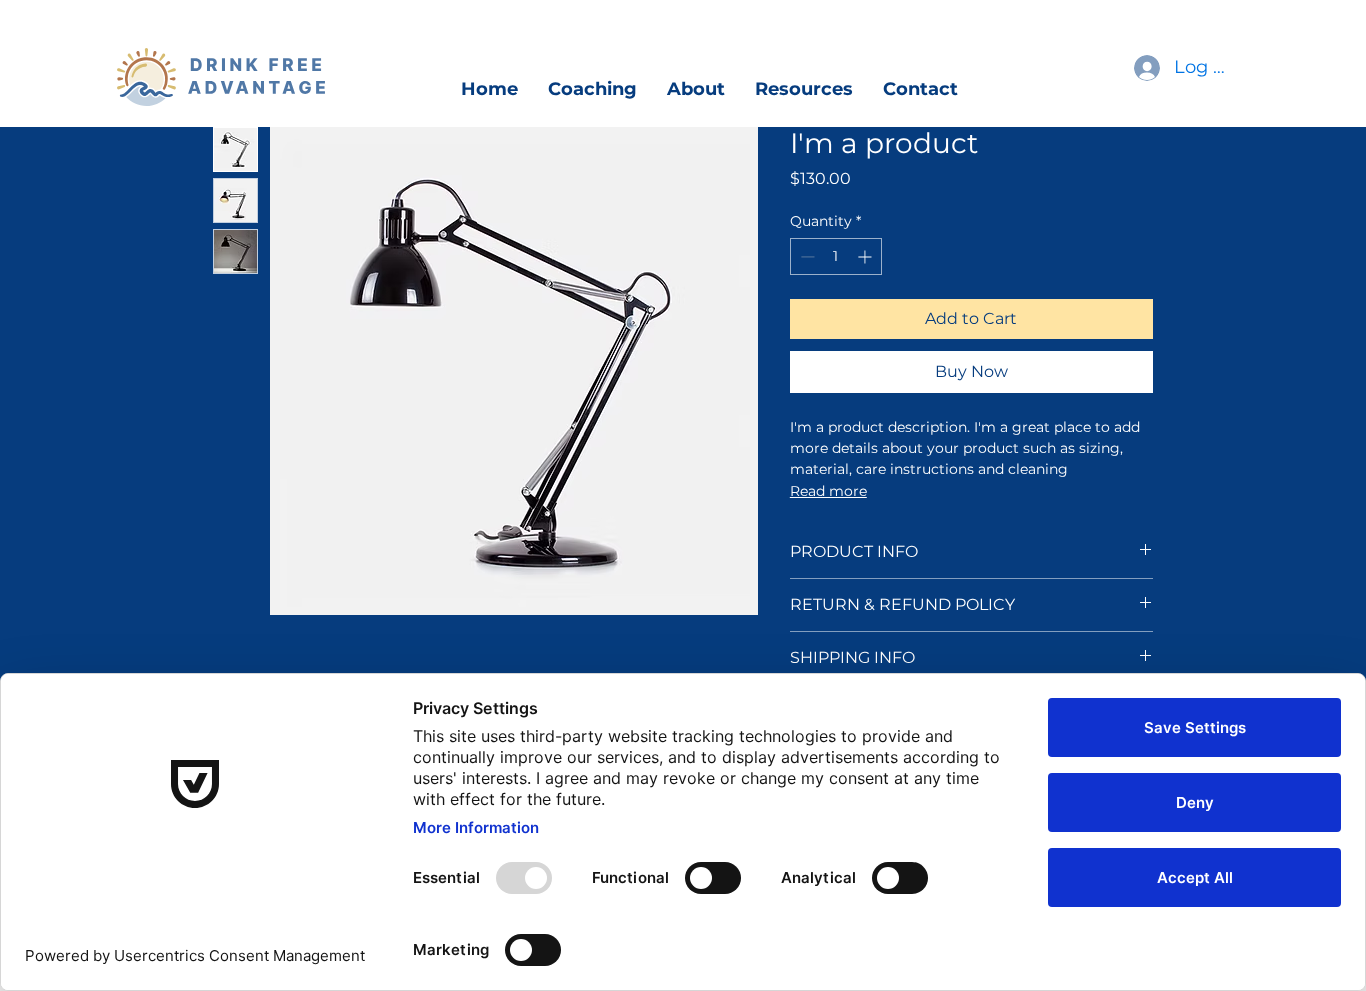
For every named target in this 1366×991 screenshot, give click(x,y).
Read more (828, 491)
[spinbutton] (836, 256)
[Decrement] (805, 256)
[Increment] (866, 256)
